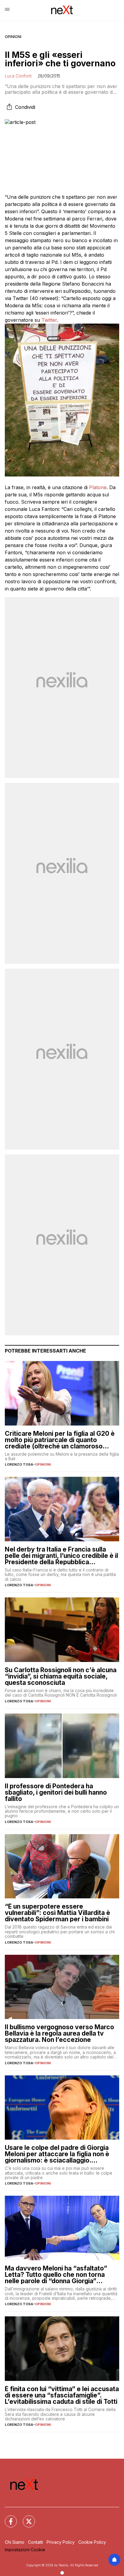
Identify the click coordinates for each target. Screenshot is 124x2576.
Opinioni (13, 37)
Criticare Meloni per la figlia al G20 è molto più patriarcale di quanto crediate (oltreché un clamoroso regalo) (60, 1440)
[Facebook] (7, 2518)
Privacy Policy (61, 2542)
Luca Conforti (18, 76)
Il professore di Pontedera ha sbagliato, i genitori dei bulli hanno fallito (56, 1792)
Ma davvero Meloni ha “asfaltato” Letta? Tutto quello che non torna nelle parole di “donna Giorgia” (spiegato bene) (56, 2275)
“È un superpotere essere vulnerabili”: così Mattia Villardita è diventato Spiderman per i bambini (57, 1913)
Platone (98, 487)
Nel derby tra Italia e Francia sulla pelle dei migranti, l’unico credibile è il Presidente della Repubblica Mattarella (61, 1556)
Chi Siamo (15, 2542)
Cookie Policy (92, 2542)
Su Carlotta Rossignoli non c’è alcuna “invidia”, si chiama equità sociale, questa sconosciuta (61, 1676)
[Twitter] (25, 2518)
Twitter (49, 320)
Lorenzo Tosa (19, 1464)
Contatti (36, 2542)
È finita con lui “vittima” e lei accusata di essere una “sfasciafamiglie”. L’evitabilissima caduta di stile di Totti (62, 2395)
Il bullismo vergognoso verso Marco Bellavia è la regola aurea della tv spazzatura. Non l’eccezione (59, 2033)
